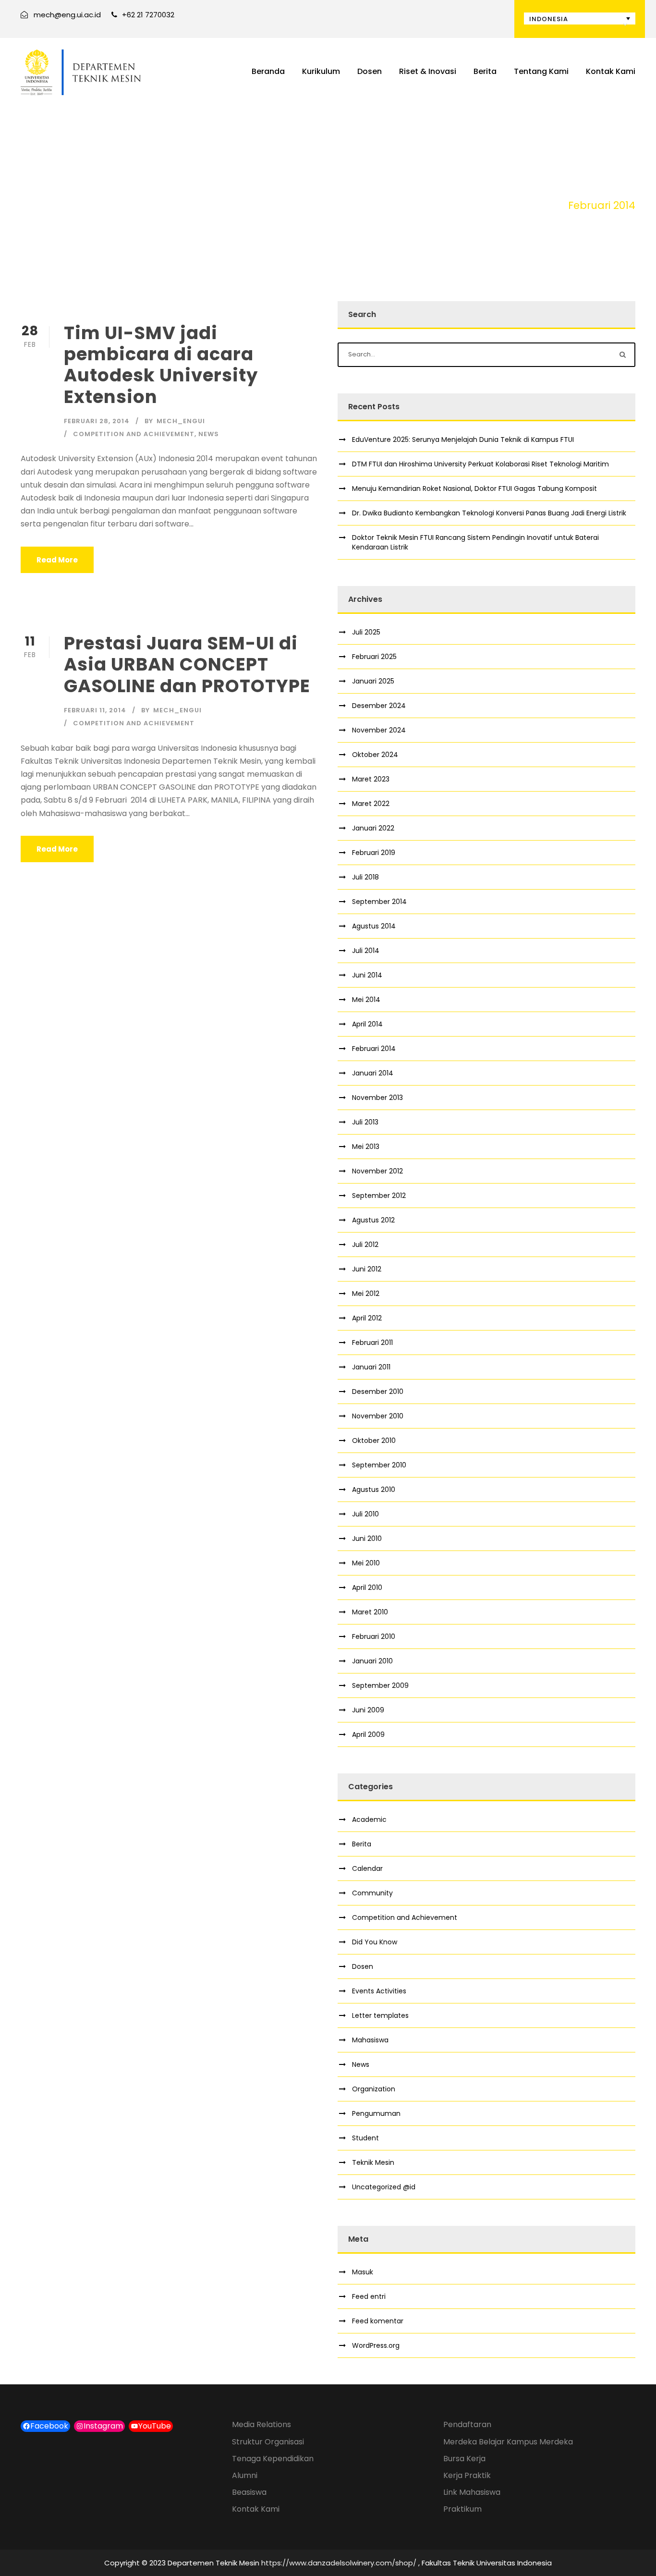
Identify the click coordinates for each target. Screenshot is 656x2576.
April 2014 (367, 1024)
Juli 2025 (366, 632)
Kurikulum (321, 71)
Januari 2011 (371, 1367)
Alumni (245, 2475)
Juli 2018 (365, 877)
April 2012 (367, 1318)
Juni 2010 (367, 1538)
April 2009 (368, 1734)
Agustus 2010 (374, 1489)
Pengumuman (376, 2113)
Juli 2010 (365, 1514)
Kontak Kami (611, 71)
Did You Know (375, 1942)
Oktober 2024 (375, 755)
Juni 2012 (367, 1269)
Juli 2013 (365, 1122)
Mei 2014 (366, 1000)
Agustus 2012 (373, 1220)
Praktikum (462, 2509)
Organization (374, 2089)
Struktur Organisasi (268, 2442)
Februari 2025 (374, 657)
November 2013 (377, 1098)
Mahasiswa (370, 2040)
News (209, 434)
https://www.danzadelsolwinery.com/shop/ (339, 2563)
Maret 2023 (371, 779)
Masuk (363, 2272)
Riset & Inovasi (428, 71)
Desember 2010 (378, 1392)
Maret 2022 (371, 804)
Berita (485, 71)
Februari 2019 (374, 853)
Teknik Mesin (373, 2162)
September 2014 (379, 902)
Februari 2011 (372, 1343)
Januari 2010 (372, 1661)
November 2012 (377, 1171)
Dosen (370, 71)
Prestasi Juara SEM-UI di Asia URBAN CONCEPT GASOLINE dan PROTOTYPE (187, 665)
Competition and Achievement (134, 434)
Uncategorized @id (384, 2187)
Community (372, 1893)
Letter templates (380, 2015)
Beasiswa (249, 2492)
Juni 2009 (368, 1710)
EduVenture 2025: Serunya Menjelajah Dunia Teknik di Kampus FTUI (463, 440)
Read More (57, 560)
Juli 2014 (366, 951)
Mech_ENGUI (181, 421)
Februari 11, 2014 (95, 710)
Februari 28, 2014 (97, 421)
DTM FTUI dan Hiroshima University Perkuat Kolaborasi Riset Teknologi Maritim (480, 464)
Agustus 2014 (374, 926)
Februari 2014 (374, 1049)
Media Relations (261, 2424)
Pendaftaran (467, 2424)
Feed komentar (378, 2321)
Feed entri (369, 2296)
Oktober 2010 (374, 1441)
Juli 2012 (365, 1245)
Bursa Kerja (464, 2459)
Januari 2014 (373, 1073)
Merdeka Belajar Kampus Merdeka (508, 2442)
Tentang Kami (541, 71)
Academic (369, 1819)
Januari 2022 (373, 828)
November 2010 (378, 1416)
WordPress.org (376, 2345)
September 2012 (379, 1196)
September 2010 (379, 1465)
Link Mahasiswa (472, 2492)
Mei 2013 (366, 1147)
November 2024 (379, 730)
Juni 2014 (367, 975)
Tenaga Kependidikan (273, 2459)
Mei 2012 (366, 1294)
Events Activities (379, 1991)
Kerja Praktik (467, 2475)
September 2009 (380, 1685)
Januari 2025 (373, 681)
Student (365, 2138)
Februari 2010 (374, 1636)
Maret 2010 (370, 1612)
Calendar (367, 1868)
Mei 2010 (366, 1563)
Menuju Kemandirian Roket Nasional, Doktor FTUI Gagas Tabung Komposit (474, 488)
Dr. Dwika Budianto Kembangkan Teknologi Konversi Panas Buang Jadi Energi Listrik (489, 513)
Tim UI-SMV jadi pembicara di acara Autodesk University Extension (161, 365)
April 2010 (367, 1587)
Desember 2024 (379, 706)
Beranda (268, 71)
